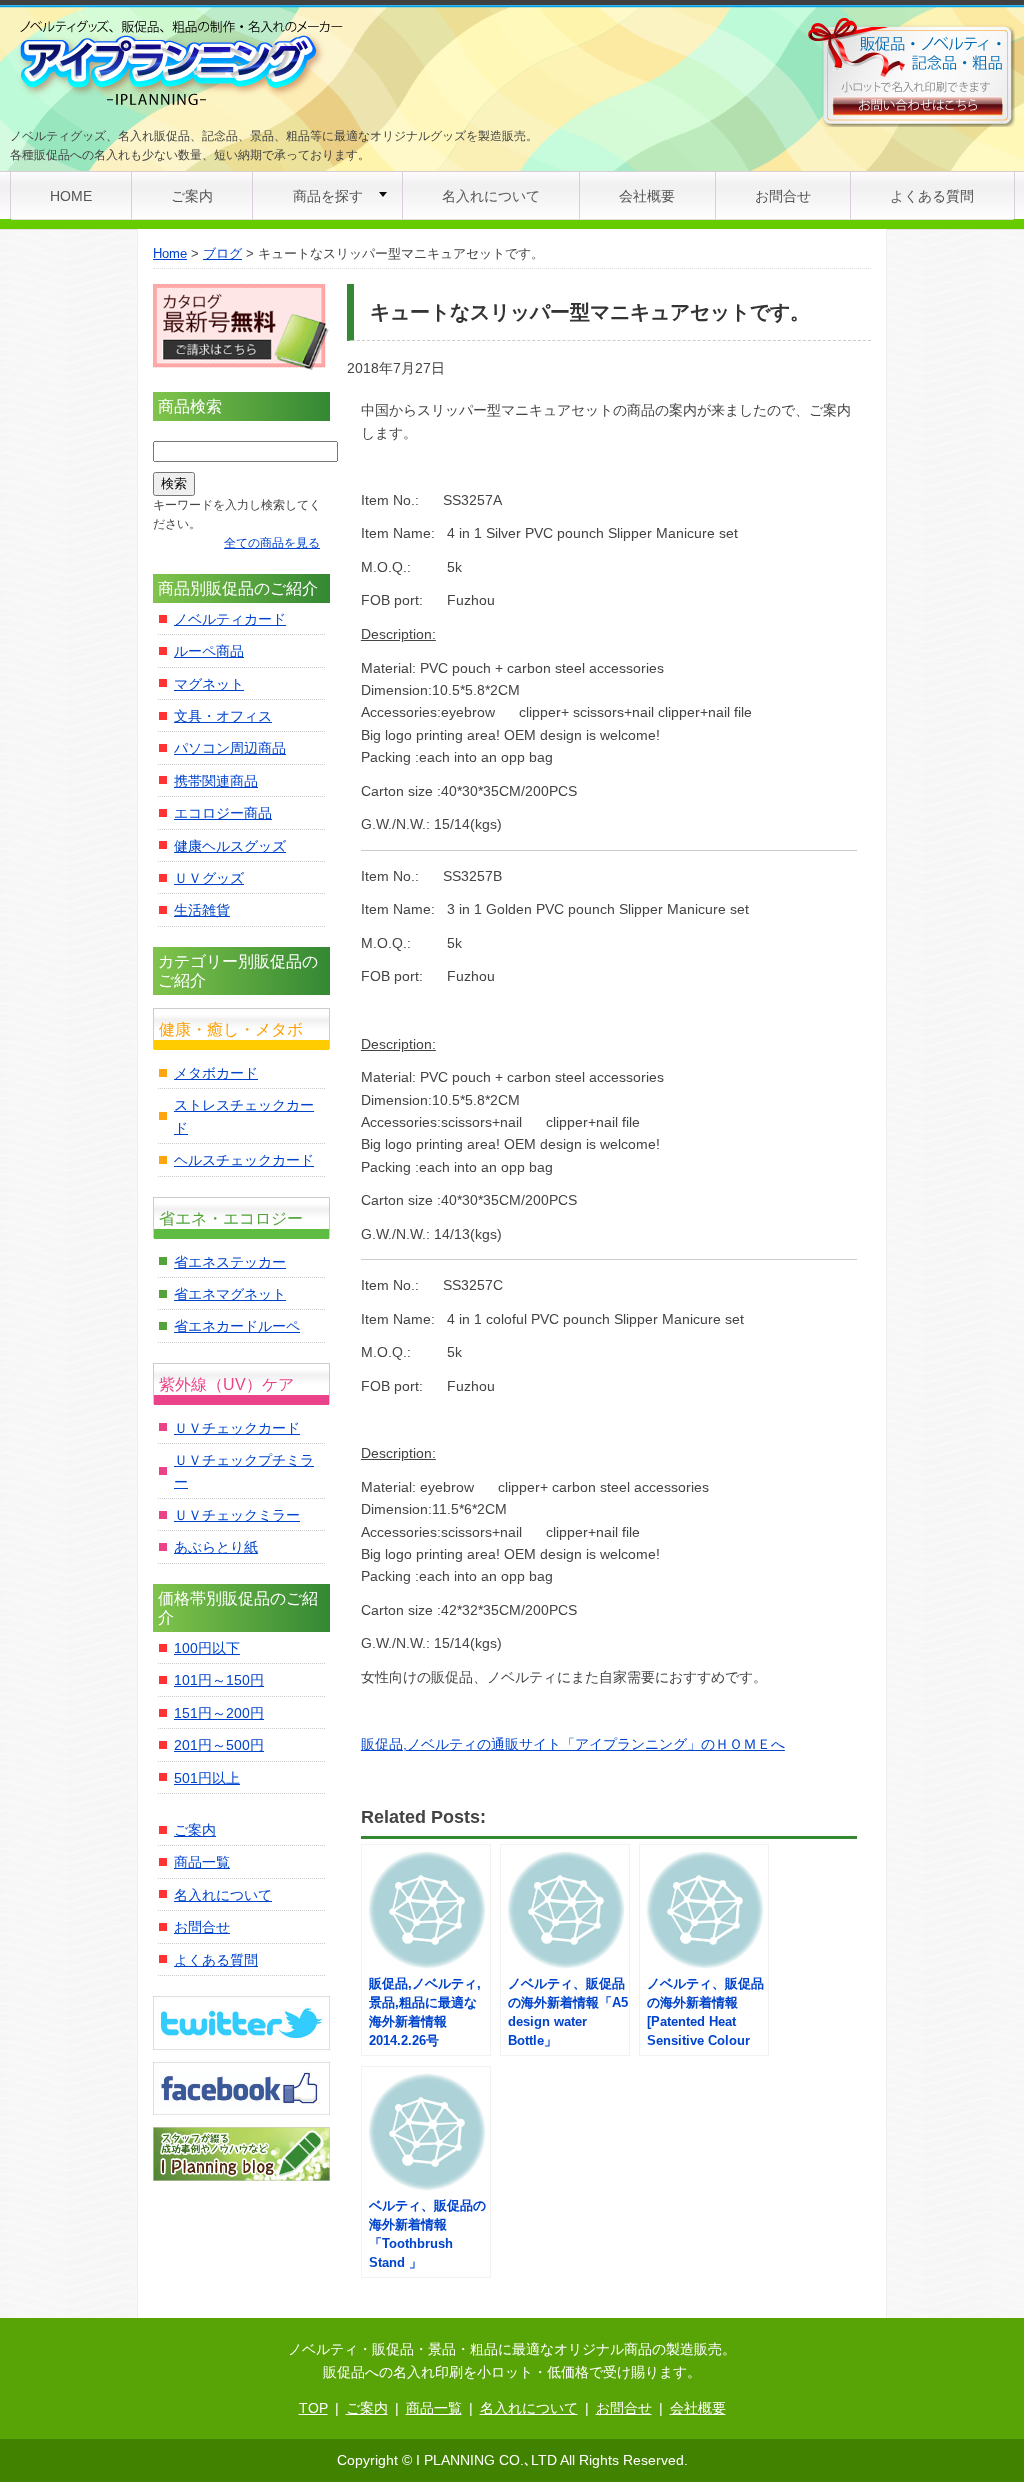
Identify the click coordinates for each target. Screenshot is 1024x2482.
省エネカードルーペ (237, 1326)
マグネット (209, 684)
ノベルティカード (230, 619)
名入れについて (491, 196)
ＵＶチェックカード (237, 1428)
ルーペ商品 (209, 651)
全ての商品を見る (272, 543)
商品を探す (328, 196)
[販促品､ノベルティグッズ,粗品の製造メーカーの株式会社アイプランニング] (178, 64)
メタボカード (216, 1073)
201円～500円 (219, 1745)
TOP (313, 2408)
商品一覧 (202, 1862)
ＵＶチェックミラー (237, 1515)
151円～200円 (219, 1713)
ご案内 (192, 196)
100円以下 (207, 1648)
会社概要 (647, 196)
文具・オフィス (223, 716)
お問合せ (783, 196)
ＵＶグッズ (209, 878)
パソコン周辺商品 (230, 748)
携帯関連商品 (216, 781)
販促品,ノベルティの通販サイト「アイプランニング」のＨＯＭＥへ (573, 1744)
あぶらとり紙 (216, 1547)
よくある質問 (932, 196)
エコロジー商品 (223, 813)
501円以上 (207, 1778)
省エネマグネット (230, 1294)
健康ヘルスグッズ (230, 846)
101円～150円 (219, 1680)
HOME (71, 196)
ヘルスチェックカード (244, 1160)
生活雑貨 (202, 910)
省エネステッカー (230, 1262)
